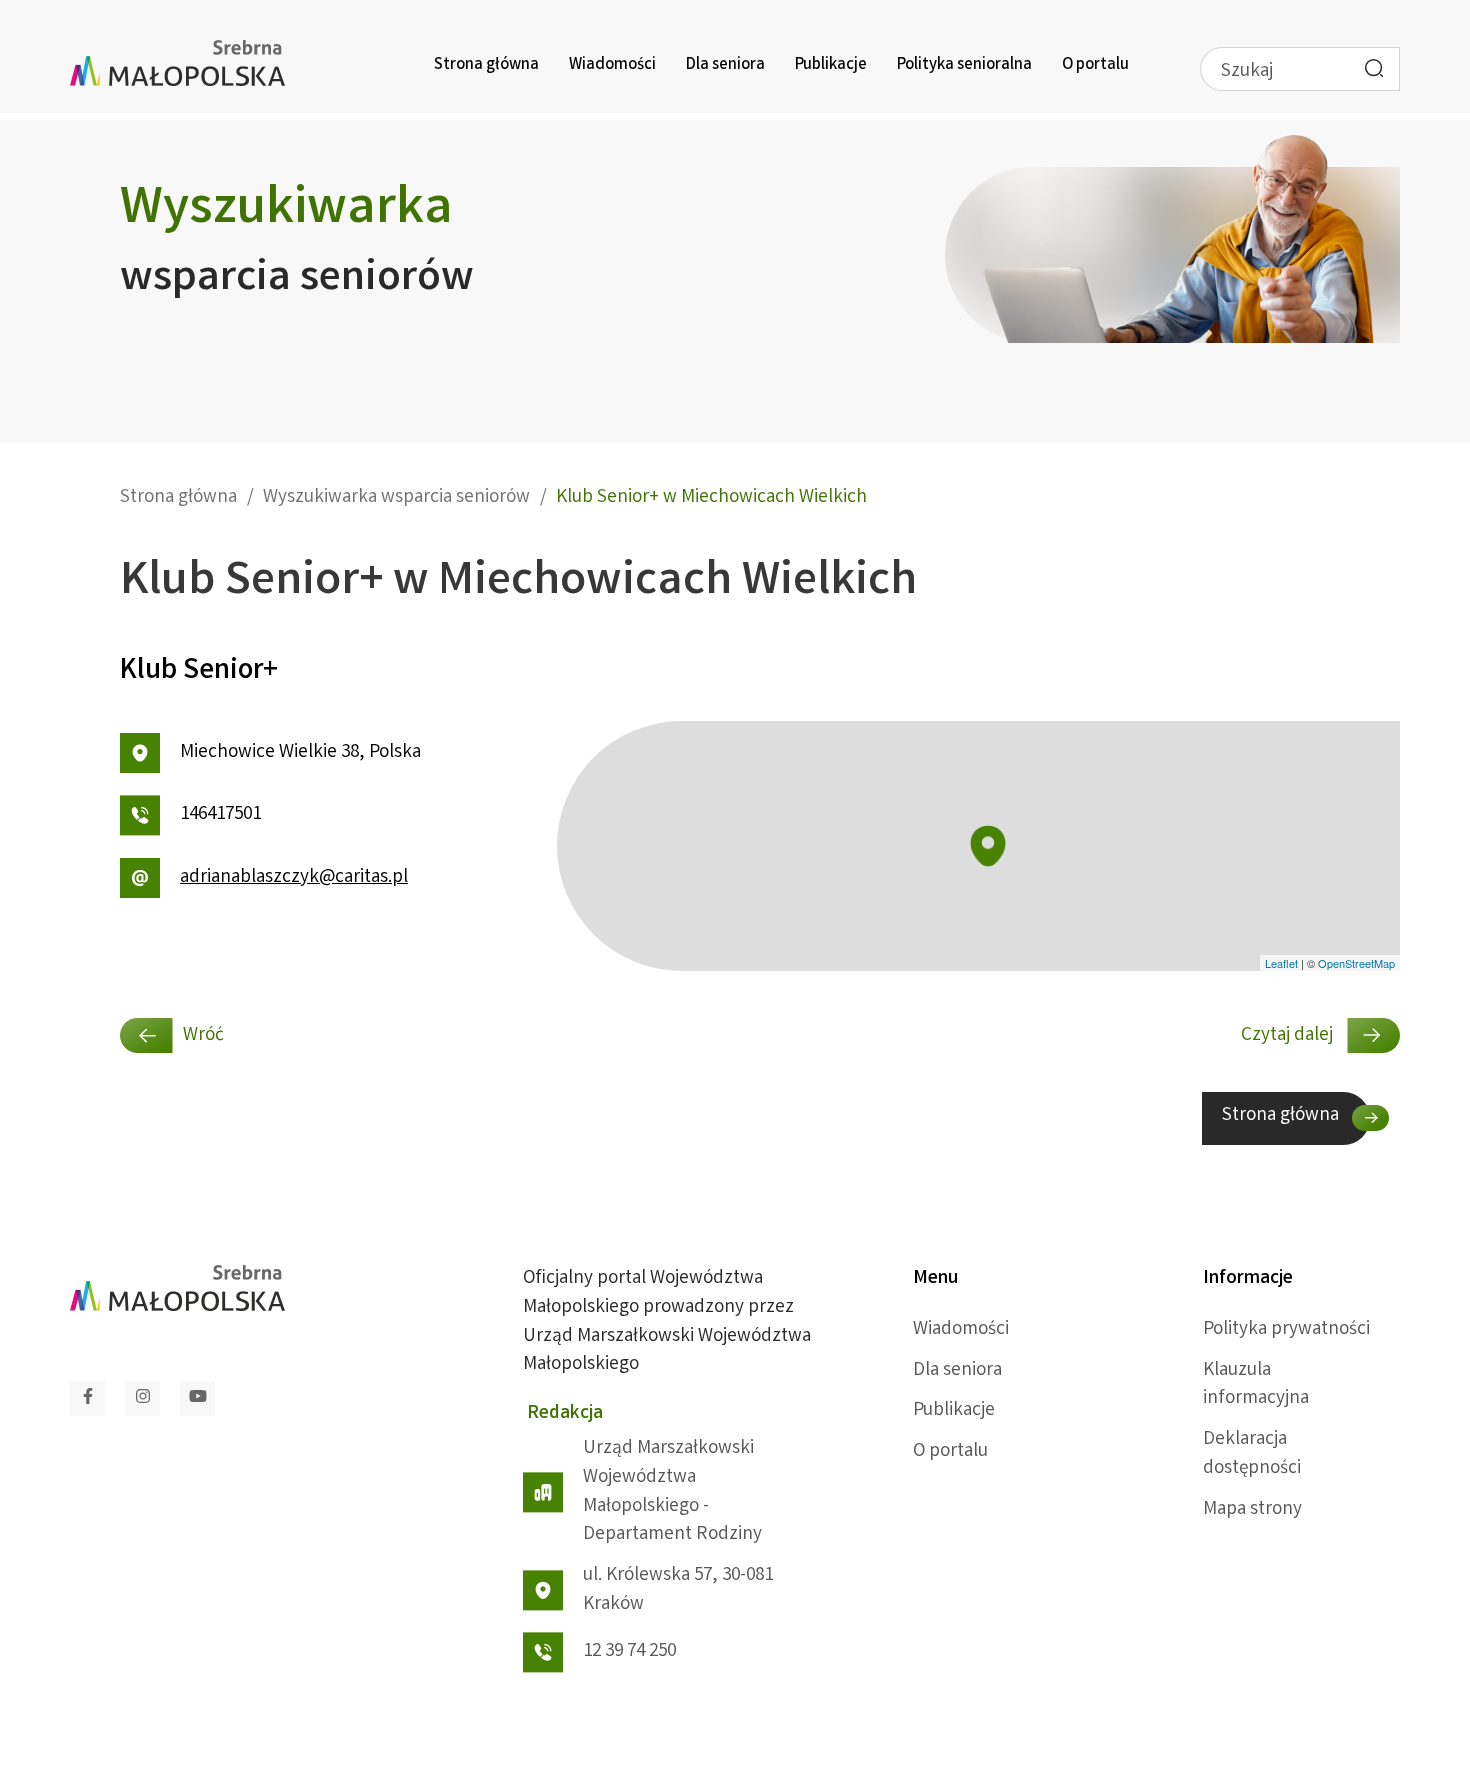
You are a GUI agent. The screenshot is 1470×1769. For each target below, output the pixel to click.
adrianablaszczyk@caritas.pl (294, 878)
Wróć (203, 1036)
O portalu (1095, 65)
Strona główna (486, 65)
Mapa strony (1252, 1510)
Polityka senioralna (964, 65)
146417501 (220, 815)
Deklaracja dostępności (1252, 1454)
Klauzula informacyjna (1256, 1385)
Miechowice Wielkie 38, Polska (300, 753)
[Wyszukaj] (1374, 68)
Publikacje (831, 65)
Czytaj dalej (1289, 1036)
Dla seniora (725, 65)
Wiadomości (612, 65)
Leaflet (1281, 963)
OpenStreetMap (1356, 963)
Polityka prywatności (1286, 1330)
